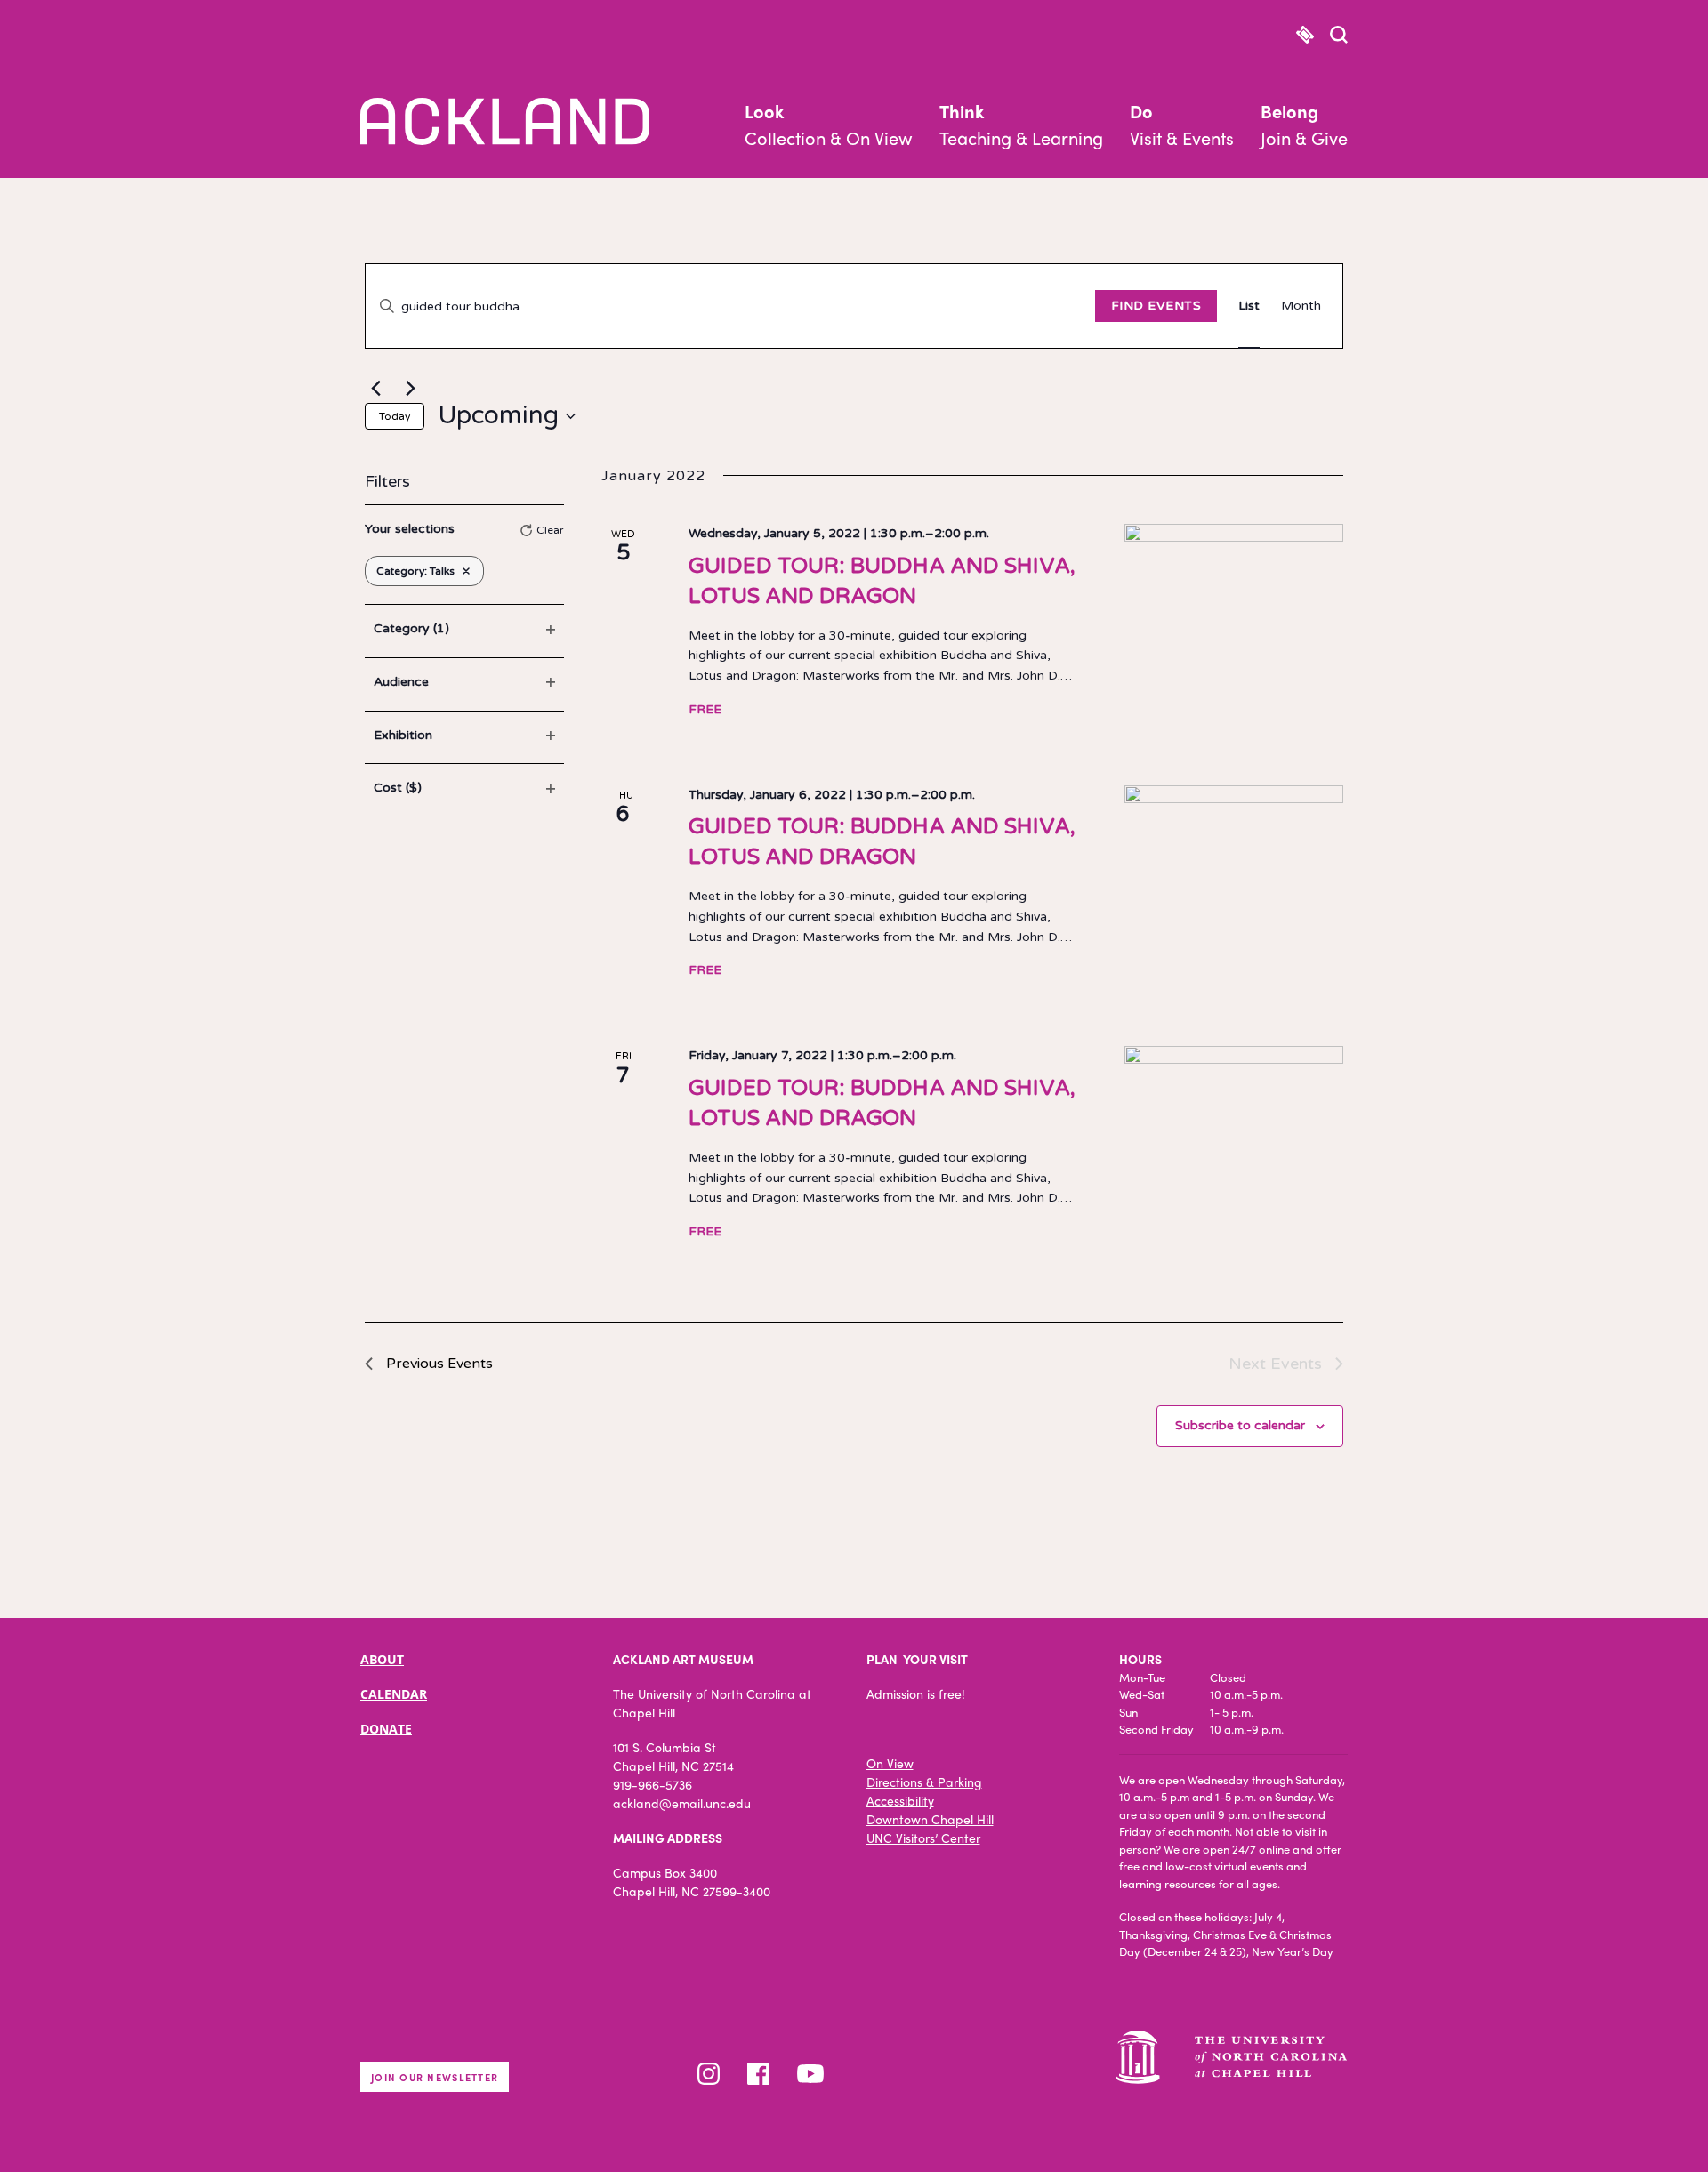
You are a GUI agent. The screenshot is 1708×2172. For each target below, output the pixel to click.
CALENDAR (394, 1694)
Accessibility (900, 1800)
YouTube (810, 2074)
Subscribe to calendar (1240, 1425)
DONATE (386, 1729)
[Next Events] (410, 388)
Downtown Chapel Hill (930, 1819)
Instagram (709, 2074)
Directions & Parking (924, 1782)
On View (890, 1763)
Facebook (758, 2074)
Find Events (1156, 306)
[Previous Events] (375, 388)
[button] (1339, 36)
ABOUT (382, 1659)
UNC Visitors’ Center (923, 1838)
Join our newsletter (435, 2077)
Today (395, 416)
